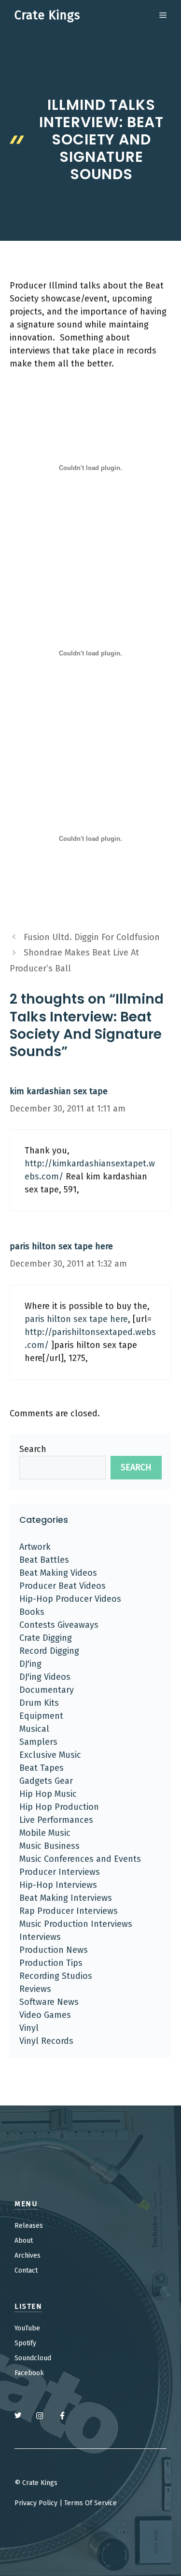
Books (32, 1612)
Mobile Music (45, 1833)
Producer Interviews (60, 1872)
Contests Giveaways (59, 1625)
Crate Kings (47, 15)
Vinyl (29, 2028)
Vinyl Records (46, 2041)
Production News (54, 1950)
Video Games (45, 2015)
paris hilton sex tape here (61, 1246)
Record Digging (49, 1651)
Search (33, 1449)
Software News (49, 2002)
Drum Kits (39, 1703)
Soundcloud (33, 2358)
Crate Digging (46, 1638)
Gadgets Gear (46, 1781)
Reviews (35, 1989)
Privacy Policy (36, 2503)
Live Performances (56, 1820)
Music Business (49, 1846)
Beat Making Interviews (66, 1898)
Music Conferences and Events (80, 1859)
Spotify (25, 2343)
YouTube (27, 2328)
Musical (34, 1729)
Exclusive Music (50, 1755)
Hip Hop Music (48, 1794)
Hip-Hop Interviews (58, 1885)
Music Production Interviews (76, 1924)
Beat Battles (44, 1560)
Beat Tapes (42, 1768)
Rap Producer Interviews (69, 1911)
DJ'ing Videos (45, 1677)
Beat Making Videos (58, 1573)
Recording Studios (56, 1976)
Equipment (41, 1716)
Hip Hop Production (59, 1807)
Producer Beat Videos (63, 1586)
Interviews (40, 1937)
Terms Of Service (90, 2503)
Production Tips (51, 1963)
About (24, 2241)
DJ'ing (30, 1664)
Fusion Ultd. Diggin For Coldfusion (92, 937)
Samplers (38, 1742)
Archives (28, 2256)
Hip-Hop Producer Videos (70, 1599)
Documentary (47, 1690)
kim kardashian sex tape (59, 1091)
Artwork (35, 1547)
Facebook (29, 2373)
